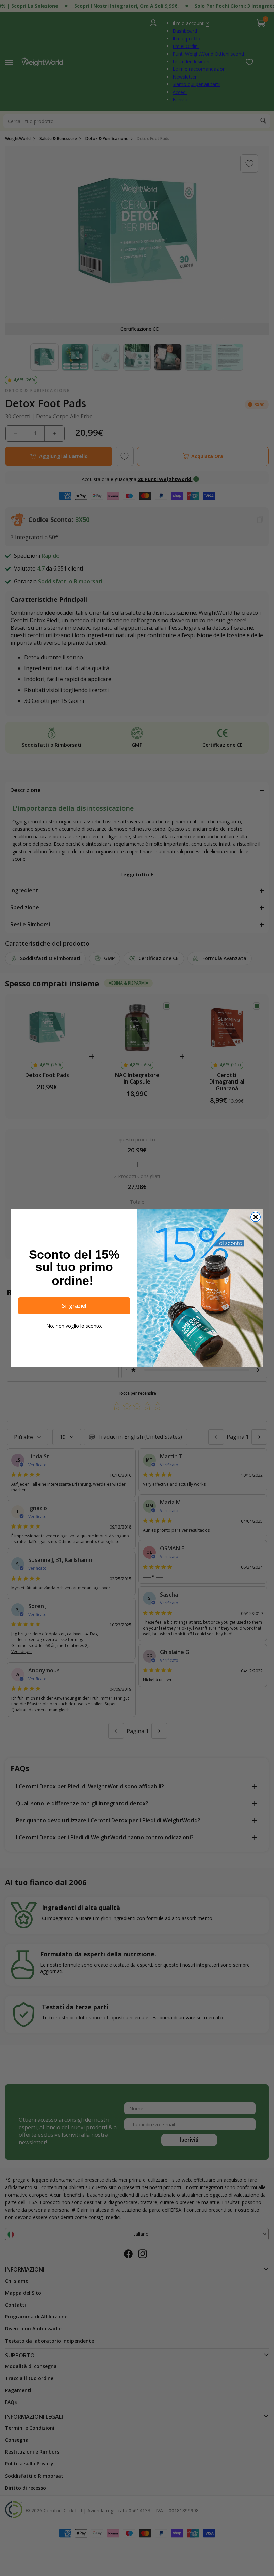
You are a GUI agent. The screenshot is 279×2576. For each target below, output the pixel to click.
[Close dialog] (256, 1217)
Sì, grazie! (74, 1306)
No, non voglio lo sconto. (74, 1326)
